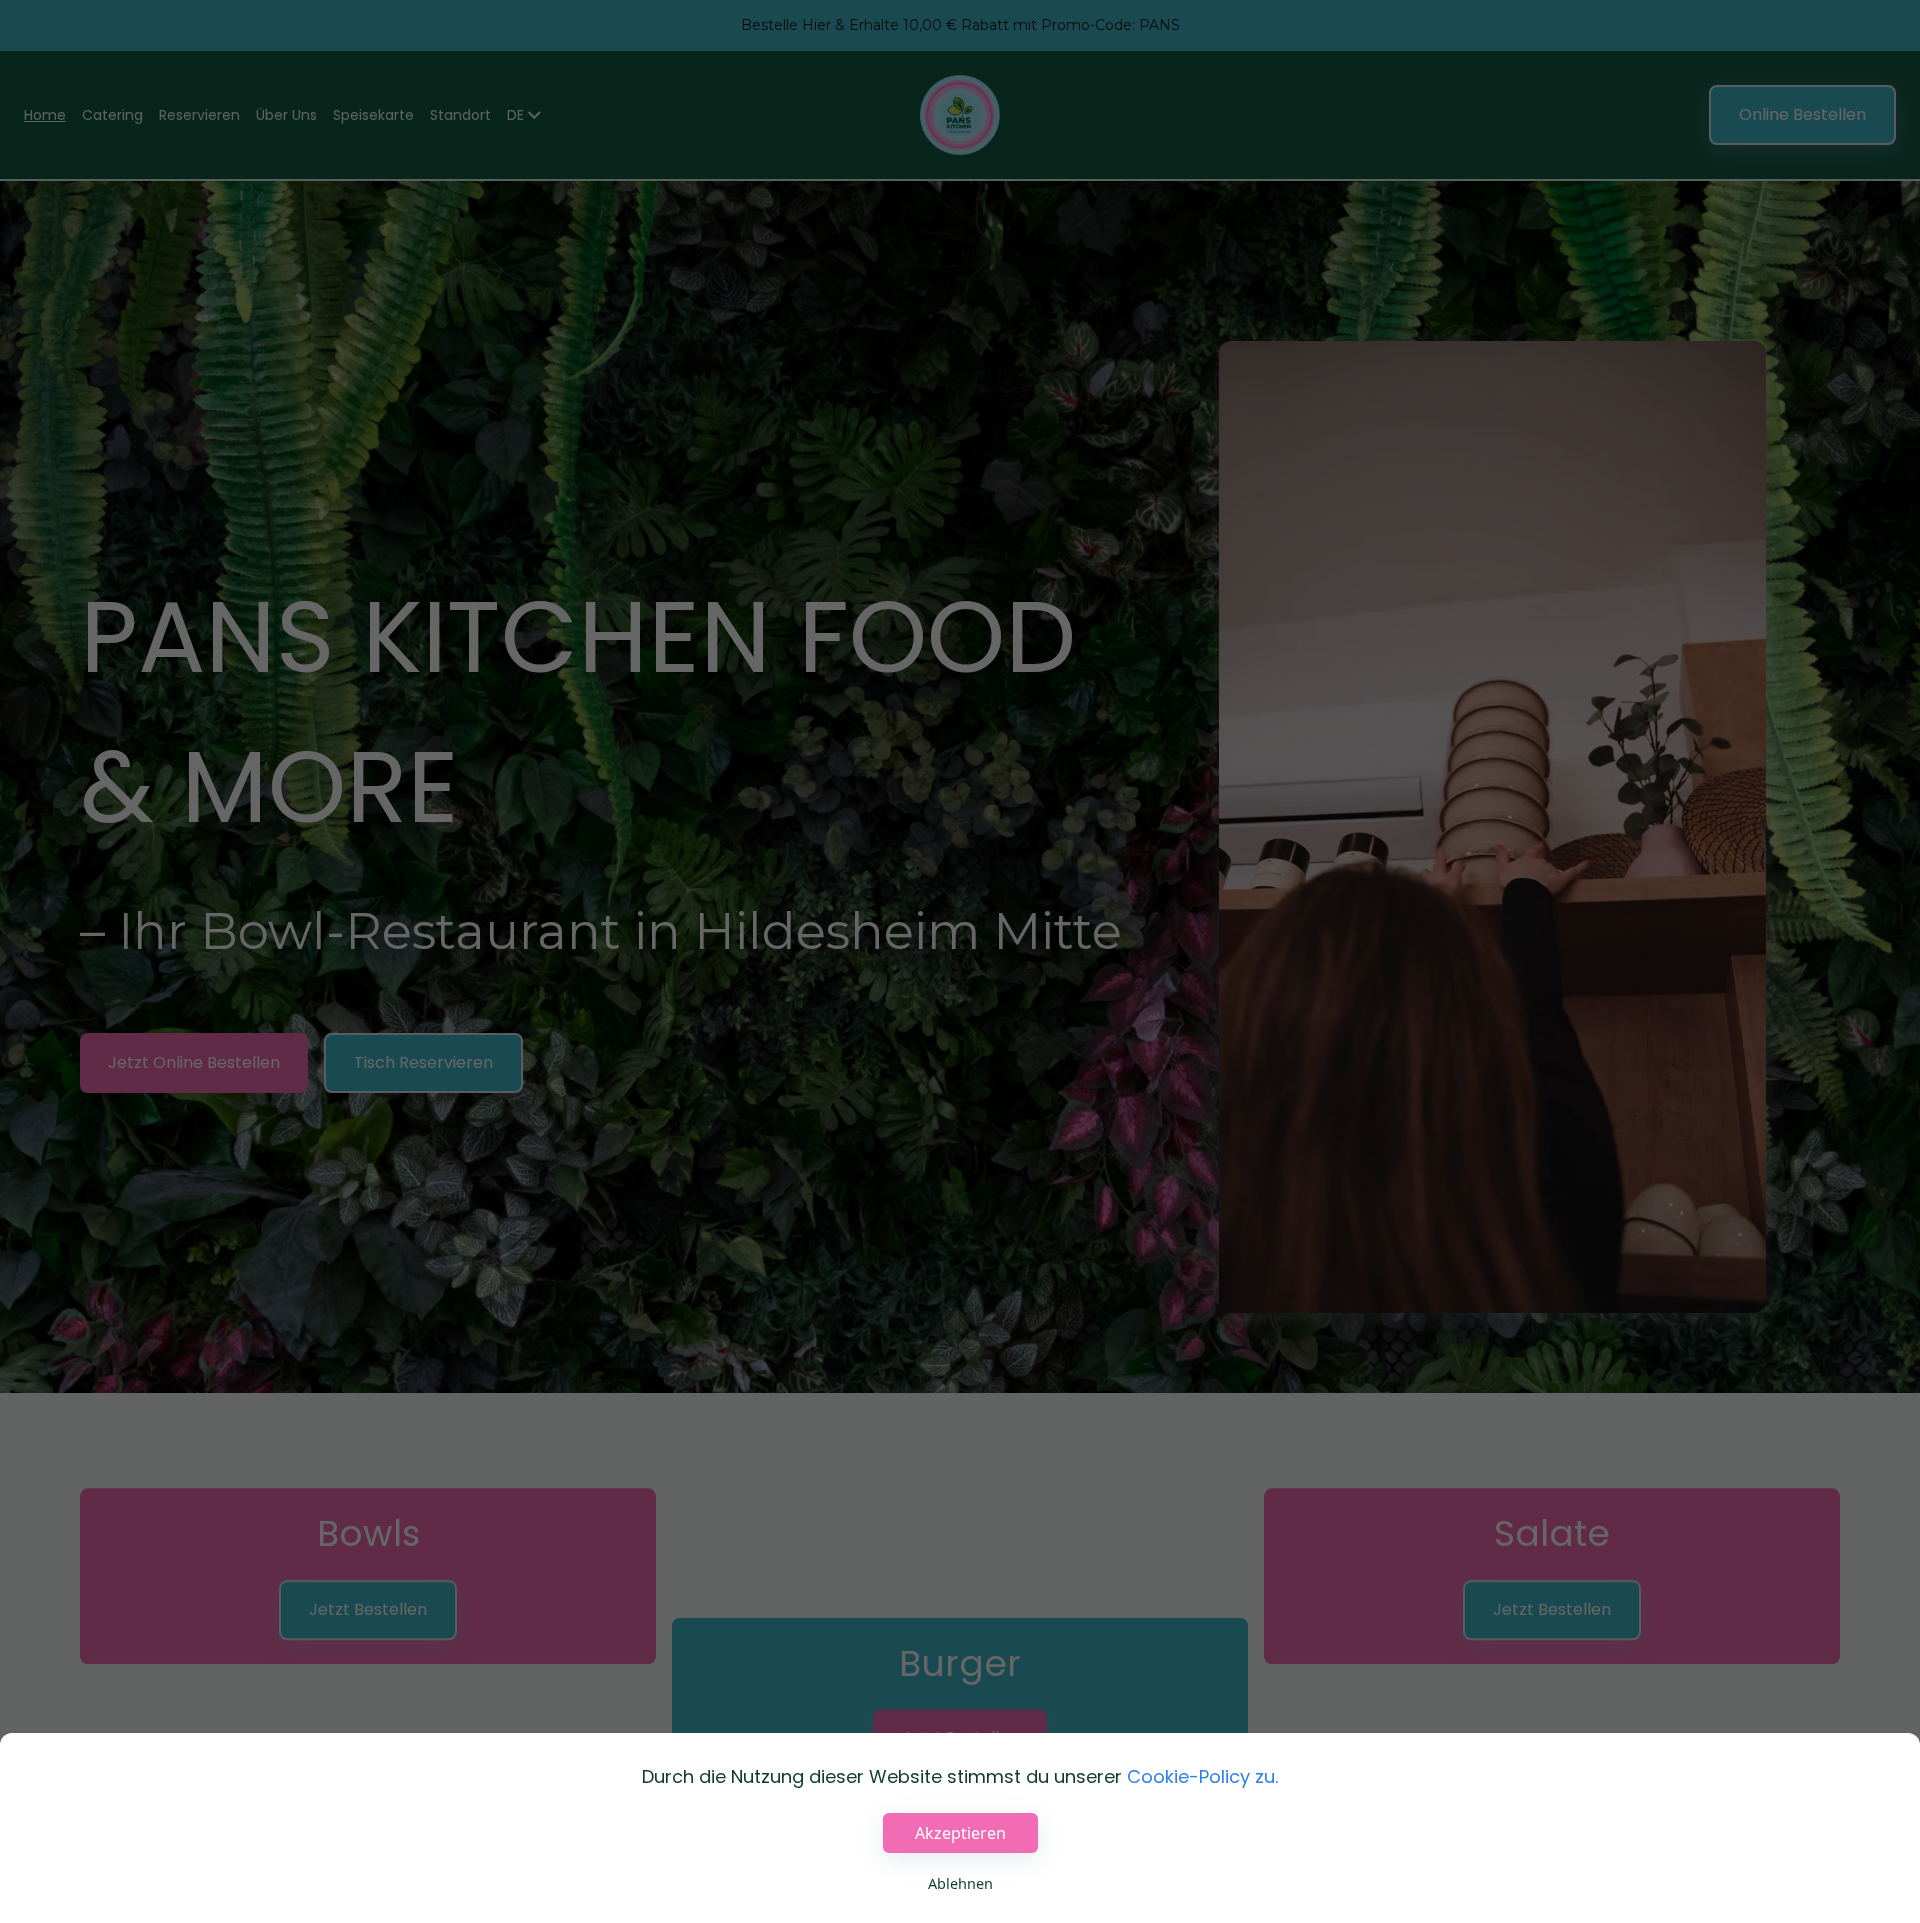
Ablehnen (960, 1883)
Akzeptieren (960, 1833)
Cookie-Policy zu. (1202, 1776)
